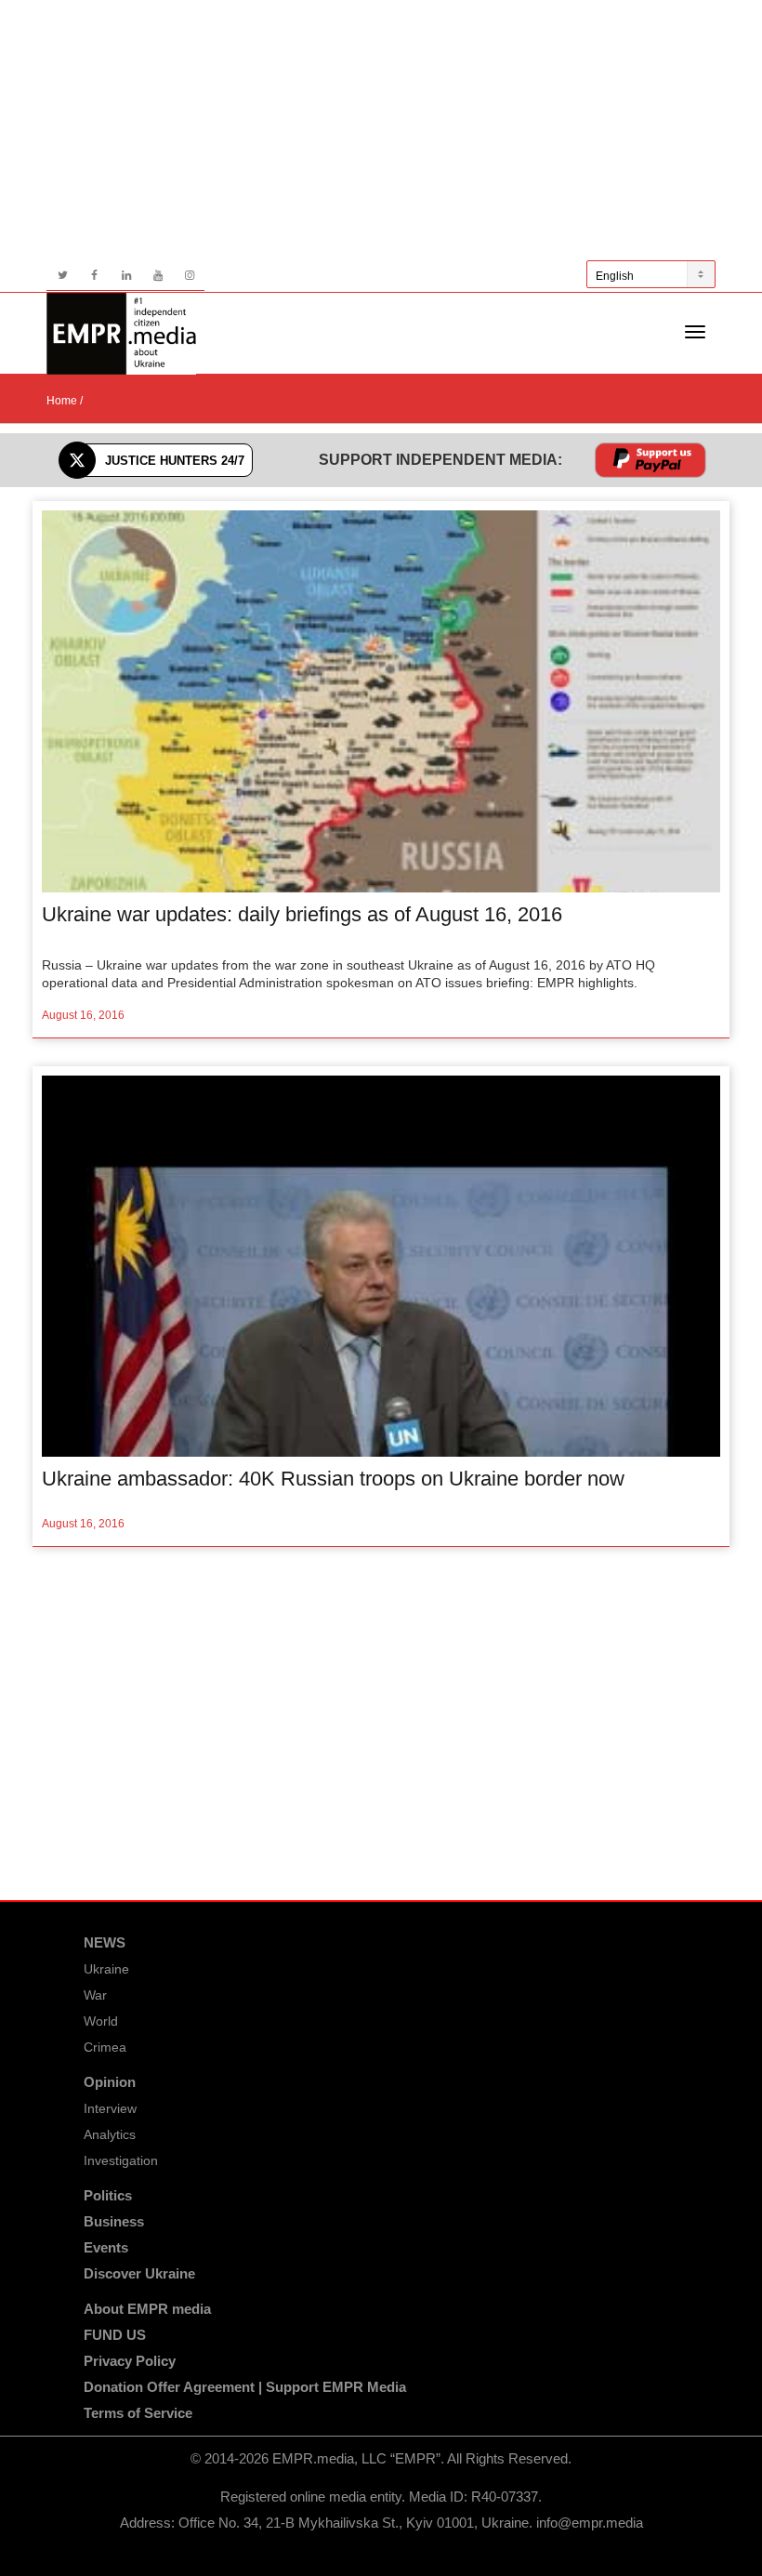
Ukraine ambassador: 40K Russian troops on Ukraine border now (333, 1479)
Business (114, 2221)
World (101, 2021)
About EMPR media (147, 2309)
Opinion (110, 2082)
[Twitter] (63, 276)
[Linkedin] (126, 276)
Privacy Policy (130, 2361)
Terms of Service (138, 2413)
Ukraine (106, 1969)
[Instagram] (189, 276)
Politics (108, 2195)
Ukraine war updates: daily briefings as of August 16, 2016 (302, 914)
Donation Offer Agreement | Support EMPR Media (245, 2387)
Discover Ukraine (139, 2273)
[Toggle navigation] (695, 332)
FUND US (115, 2335)
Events (106, 2247)
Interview (110, 2108)
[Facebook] (94, 276)
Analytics (110, 2134)
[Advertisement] (381, 130)
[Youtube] (158, 276)
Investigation (121, 2160)
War (95, 1995)
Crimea (105, 2047)
